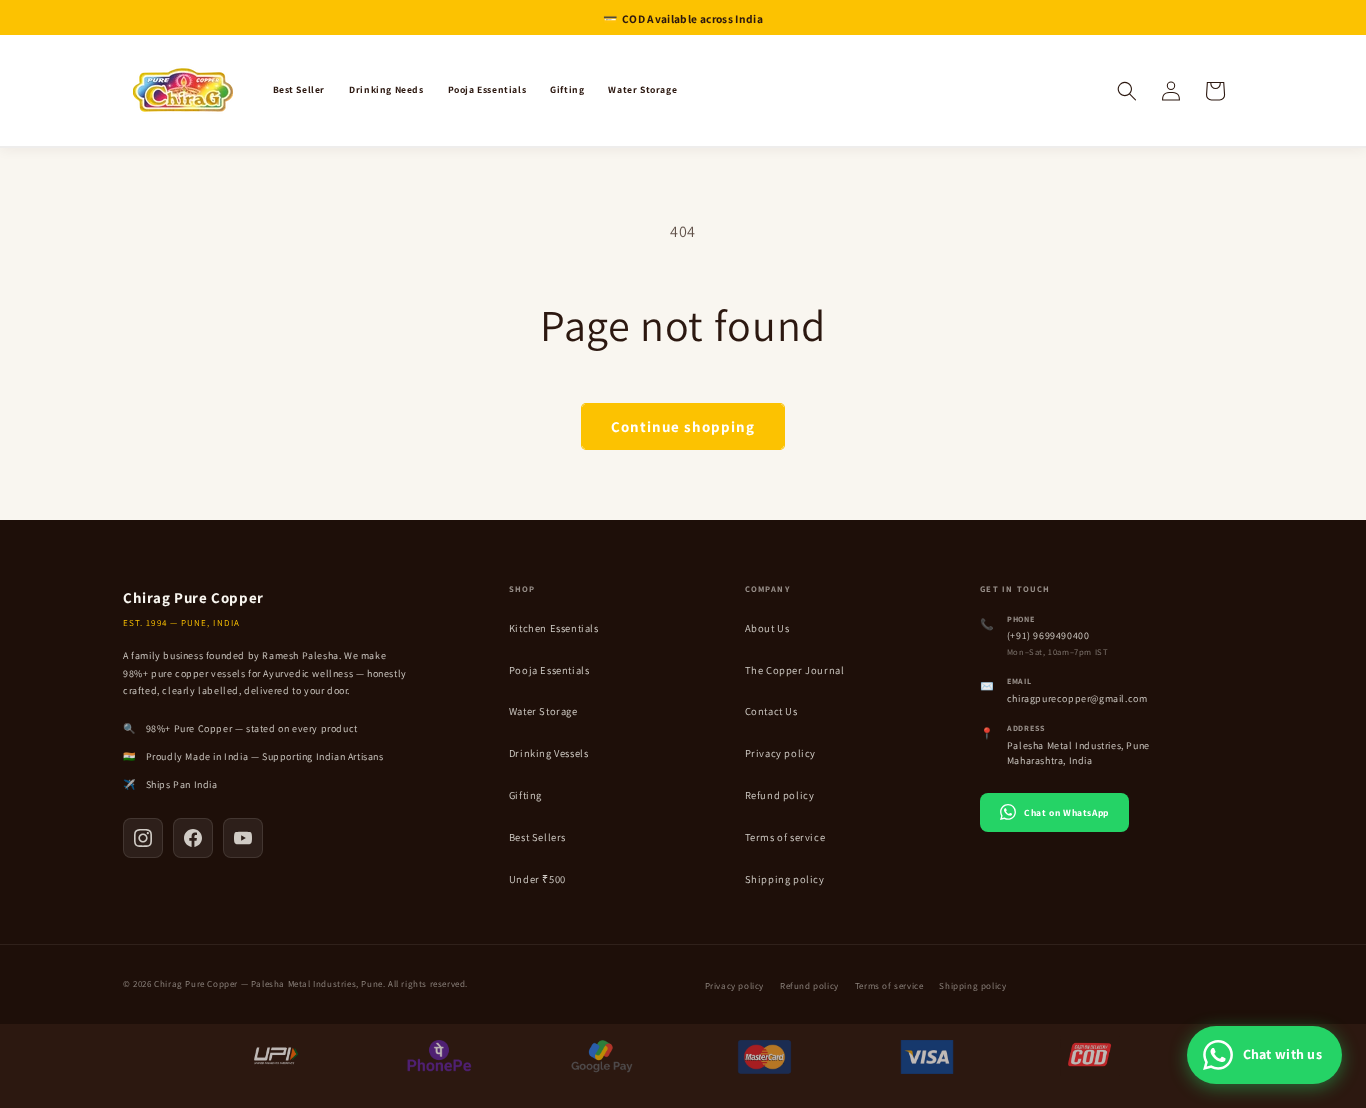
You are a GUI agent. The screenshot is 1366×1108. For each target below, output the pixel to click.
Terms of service (785, 837)
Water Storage (543, 711)
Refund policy (780, 795)
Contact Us (771, 711)
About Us (767, 628)
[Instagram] (143, 838)
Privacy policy (780, 753)
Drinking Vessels (549, 753)
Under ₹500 (537, 879)
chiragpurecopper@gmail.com (1077, 698)
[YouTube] (243, 838)
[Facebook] (193, 838)
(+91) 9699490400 (1048, 635)
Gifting (525, 795)
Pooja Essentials (549, 670)
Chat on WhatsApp (1066, 812)
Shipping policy (785, 879)
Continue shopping (683, 426)
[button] (1127, 91)
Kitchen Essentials (554, 628)
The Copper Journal (795, 670)
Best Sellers (537, 837)
